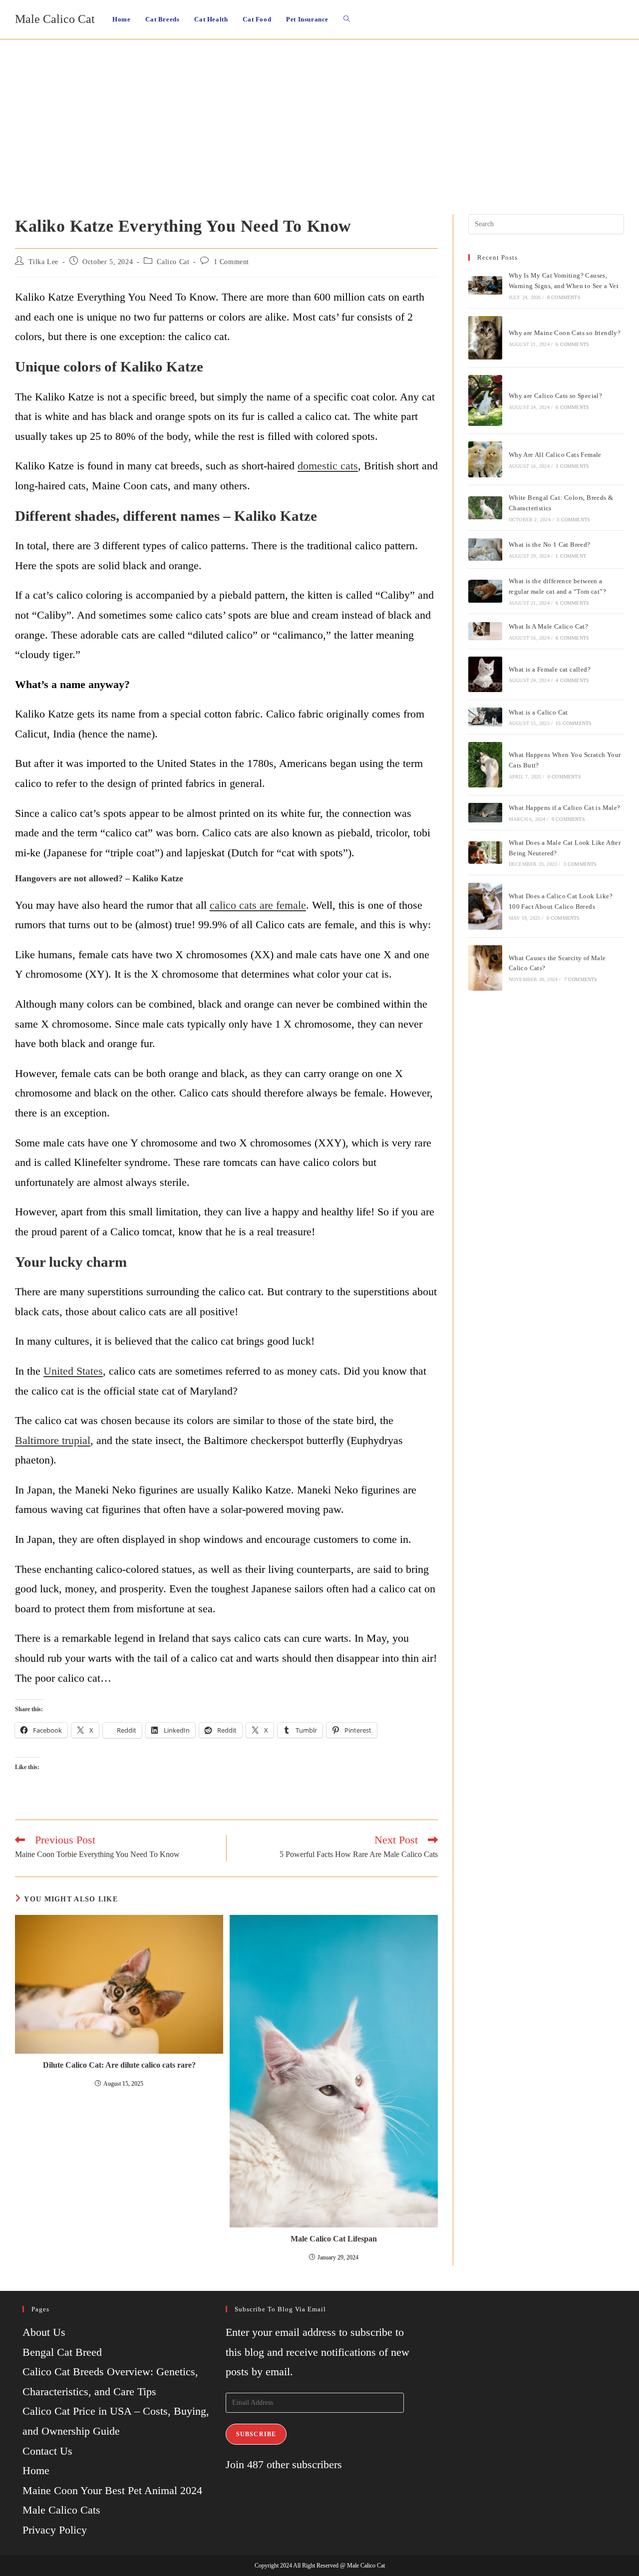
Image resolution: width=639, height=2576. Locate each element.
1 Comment (231, 262)
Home (36, 2470)
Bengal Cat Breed (62, 2352)
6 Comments (572, 344)
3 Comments (572, 466)
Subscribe (256, 2434)
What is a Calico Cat (538, 712)
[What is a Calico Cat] (485, 717)
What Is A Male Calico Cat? (548, 626)
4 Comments (572, 680)
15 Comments (574, 723)
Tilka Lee (43, 262)
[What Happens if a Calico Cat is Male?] (485, 812)
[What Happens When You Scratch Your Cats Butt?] (485, 765)
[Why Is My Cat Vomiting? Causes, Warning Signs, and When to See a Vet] (485, 285)
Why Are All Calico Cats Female (555, 455)
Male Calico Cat (55, 19)
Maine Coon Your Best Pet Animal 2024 (112, 2490)
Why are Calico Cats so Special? (555, 396)
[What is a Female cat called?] (485, 674)
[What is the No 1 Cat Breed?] (485, 550)
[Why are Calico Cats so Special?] (485, 400)
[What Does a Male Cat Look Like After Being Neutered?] (485, 853)
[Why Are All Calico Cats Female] (485, 459)
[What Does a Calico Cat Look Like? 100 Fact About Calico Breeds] (485, 906)
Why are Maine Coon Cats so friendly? (565, 333)
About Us (44, 2332)
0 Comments (564, 297)
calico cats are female (258, 905)
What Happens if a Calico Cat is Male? (565, 808)
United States (73, 1371)
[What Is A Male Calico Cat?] (485, 631)
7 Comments (581, 979)
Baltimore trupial (53, 1440)
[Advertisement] (319, 114)
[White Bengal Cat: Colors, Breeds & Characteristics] (485, 508)
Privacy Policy (55, 2530)
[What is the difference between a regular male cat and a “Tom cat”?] (485, 591)
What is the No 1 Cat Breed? (550, 545)
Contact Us (47, 2451)
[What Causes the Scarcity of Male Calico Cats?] (485, 968)
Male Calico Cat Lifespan (334, 2239)
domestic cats (328, 466)
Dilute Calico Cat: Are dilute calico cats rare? (119, 2065)
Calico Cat (173, 262)
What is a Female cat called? (550, 669)
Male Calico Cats (61, 2510)
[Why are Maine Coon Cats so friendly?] (485, 338)
